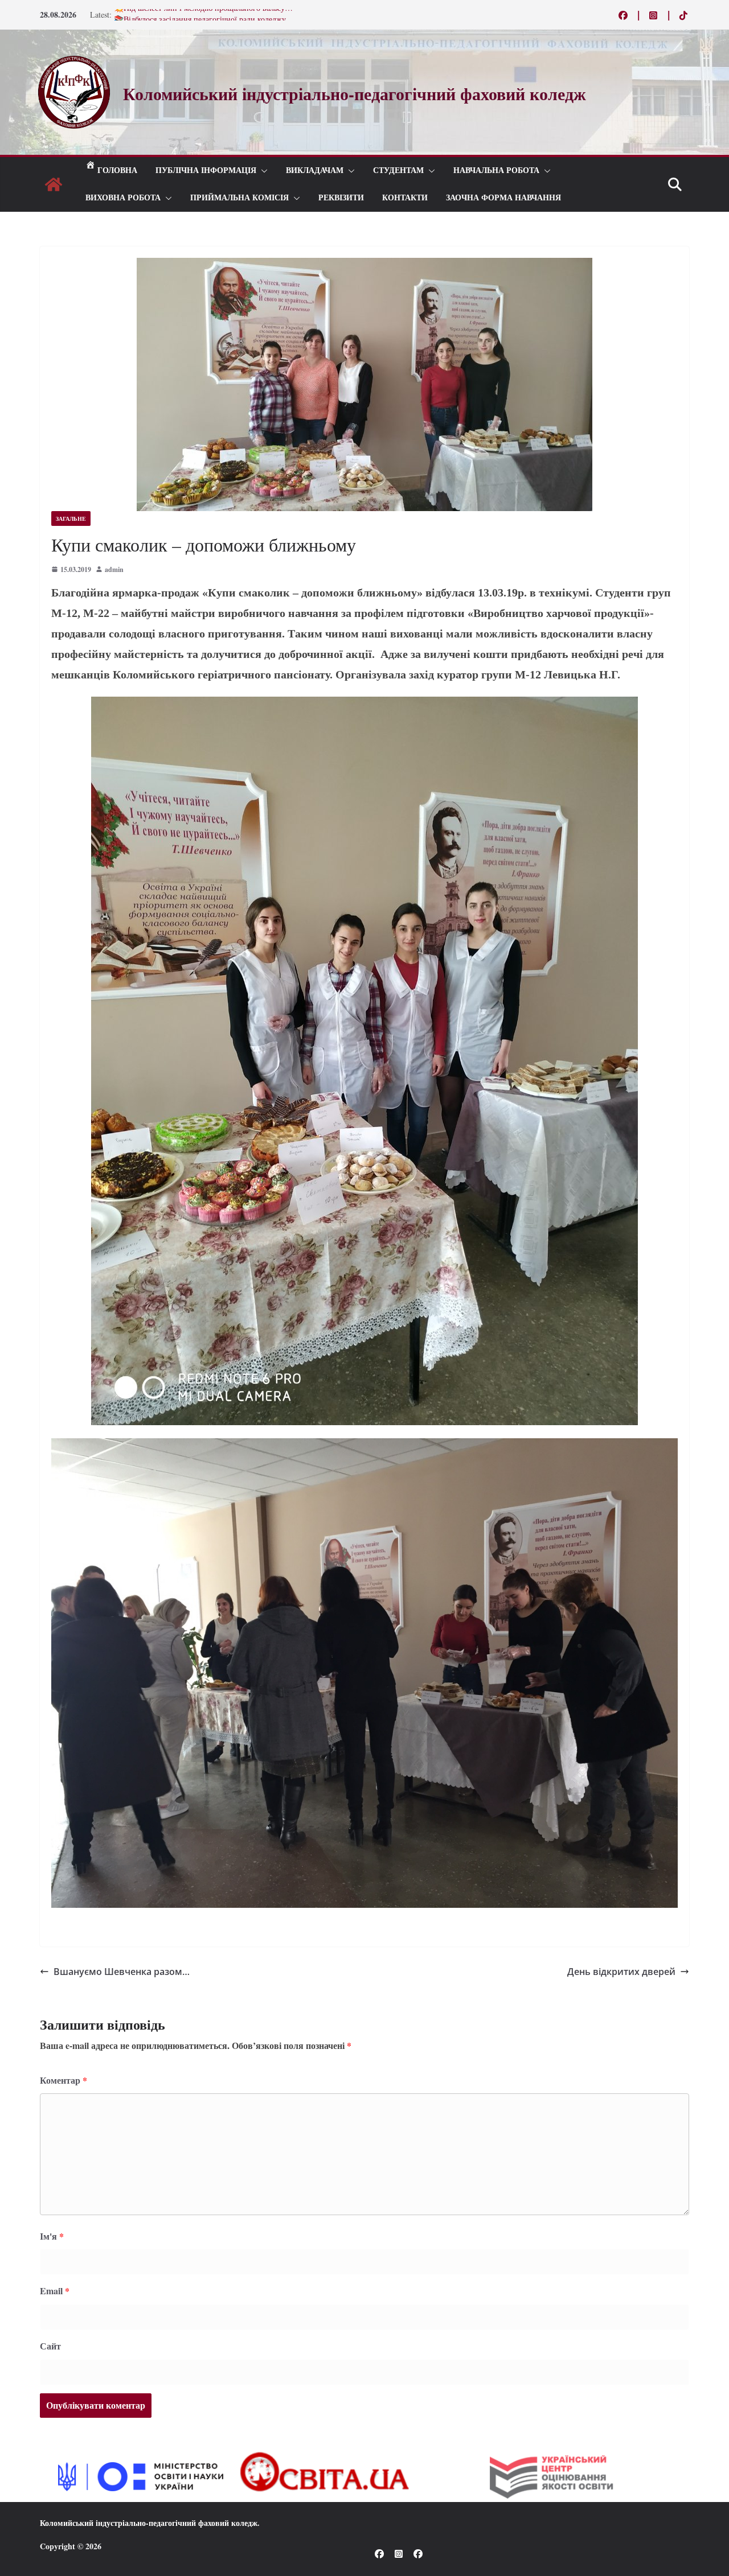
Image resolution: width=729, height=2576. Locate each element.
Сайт (50, 2346)
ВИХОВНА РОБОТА (123, 198)
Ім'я (52, 2236)
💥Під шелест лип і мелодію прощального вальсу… (203, 15)
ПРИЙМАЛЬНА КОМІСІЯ (239, 198)
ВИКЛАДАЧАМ (315, 170)
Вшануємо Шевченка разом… (122, 1972)
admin (114, 569)
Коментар (64, 2080)
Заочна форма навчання (503, 198)
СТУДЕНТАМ (398, 170)
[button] (262, 171)
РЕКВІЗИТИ (341, 198)
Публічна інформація (206, 170)
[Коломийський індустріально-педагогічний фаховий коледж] (54, 184)
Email (55, 2291)
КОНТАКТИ (405, 198)
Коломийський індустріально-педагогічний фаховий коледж (149, 2523)
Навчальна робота (496, 170)
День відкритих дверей (621, 1972)
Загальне (71, 519)
